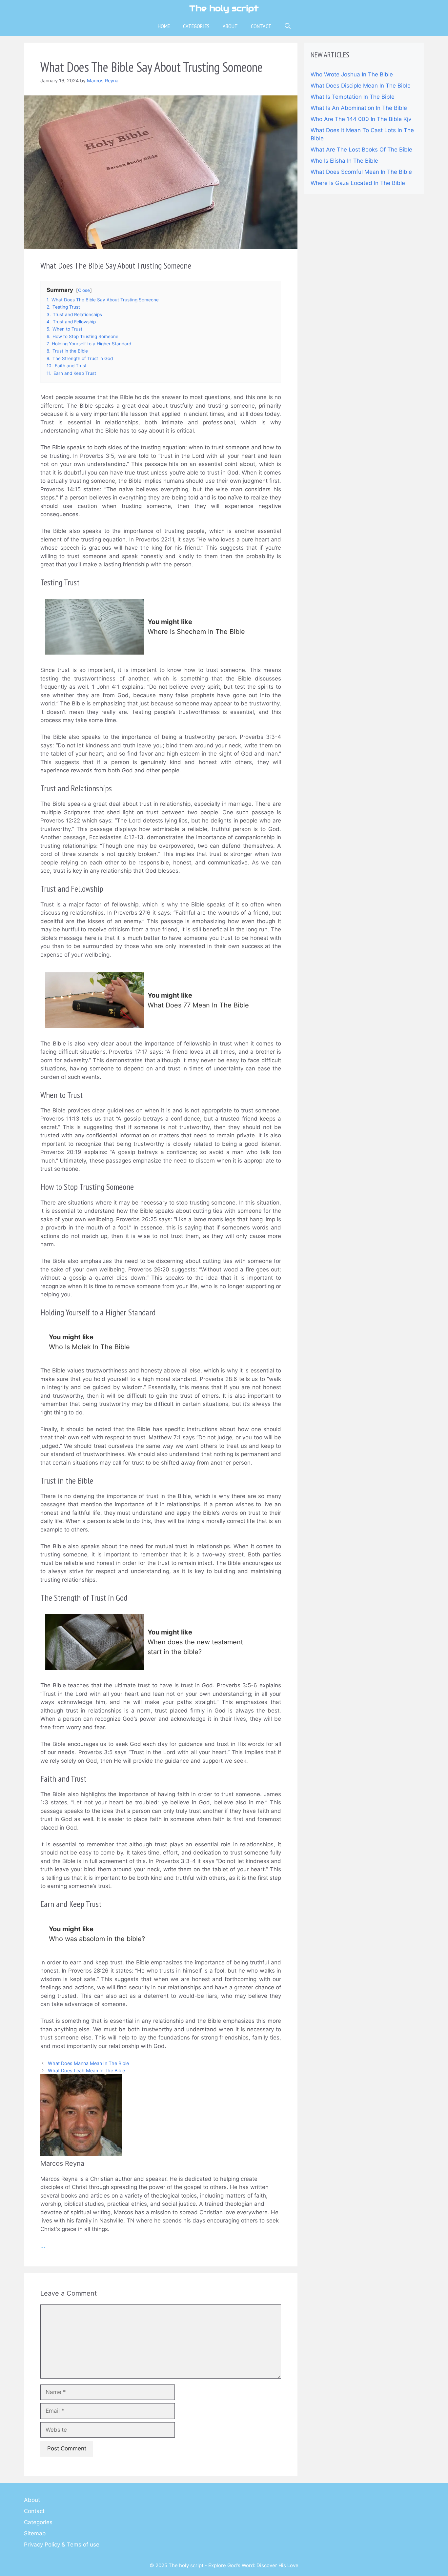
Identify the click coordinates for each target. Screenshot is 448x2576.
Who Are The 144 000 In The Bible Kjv (361, 119)
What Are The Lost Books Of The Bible (361, 150)
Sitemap (35, 2533)
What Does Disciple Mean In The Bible (361, 86)
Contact (261, 26)
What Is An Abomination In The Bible (359, 108)
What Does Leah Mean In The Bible (86, 2070)
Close (84, 290)
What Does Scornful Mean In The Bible (361, 172)
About (230, 26)
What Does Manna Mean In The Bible (88, 2063)
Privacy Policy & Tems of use (62, 2545)
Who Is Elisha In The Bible (344, 161)
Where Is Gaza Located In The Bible (358, 183)
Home (164, 26)
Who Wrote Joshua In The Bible (352, 74)
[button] (288, 26)
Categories (196, 26)
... (43, 2246)
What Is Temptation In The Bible (353, 97)
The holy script (224, 8)
